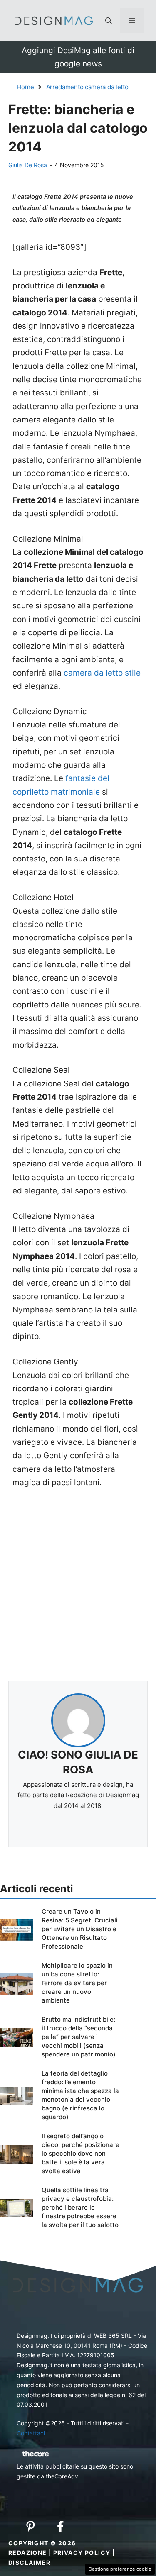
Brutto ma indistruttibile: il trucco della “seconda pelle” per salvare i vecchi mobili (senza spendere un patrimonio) (79, 2037)
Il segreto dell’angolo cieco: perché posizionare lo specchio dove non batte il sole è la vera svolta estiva (80, 2153)
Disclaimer (29, 2563)
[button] (109, 21)
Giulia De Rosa (28, 165)
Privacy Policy (82, 2553)
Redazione (28, 2553)
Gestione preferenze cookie (120, 2569)
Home (25, 87)
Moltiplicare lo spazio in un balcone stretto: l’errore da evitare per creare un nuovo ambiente (77, 1983)
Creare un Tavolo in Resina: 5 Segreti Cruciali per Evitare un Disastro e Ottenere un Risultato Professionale (80, 1929)
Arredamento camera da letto (87, 87)
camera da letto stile (102, 673)
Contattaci (31, 2433)
